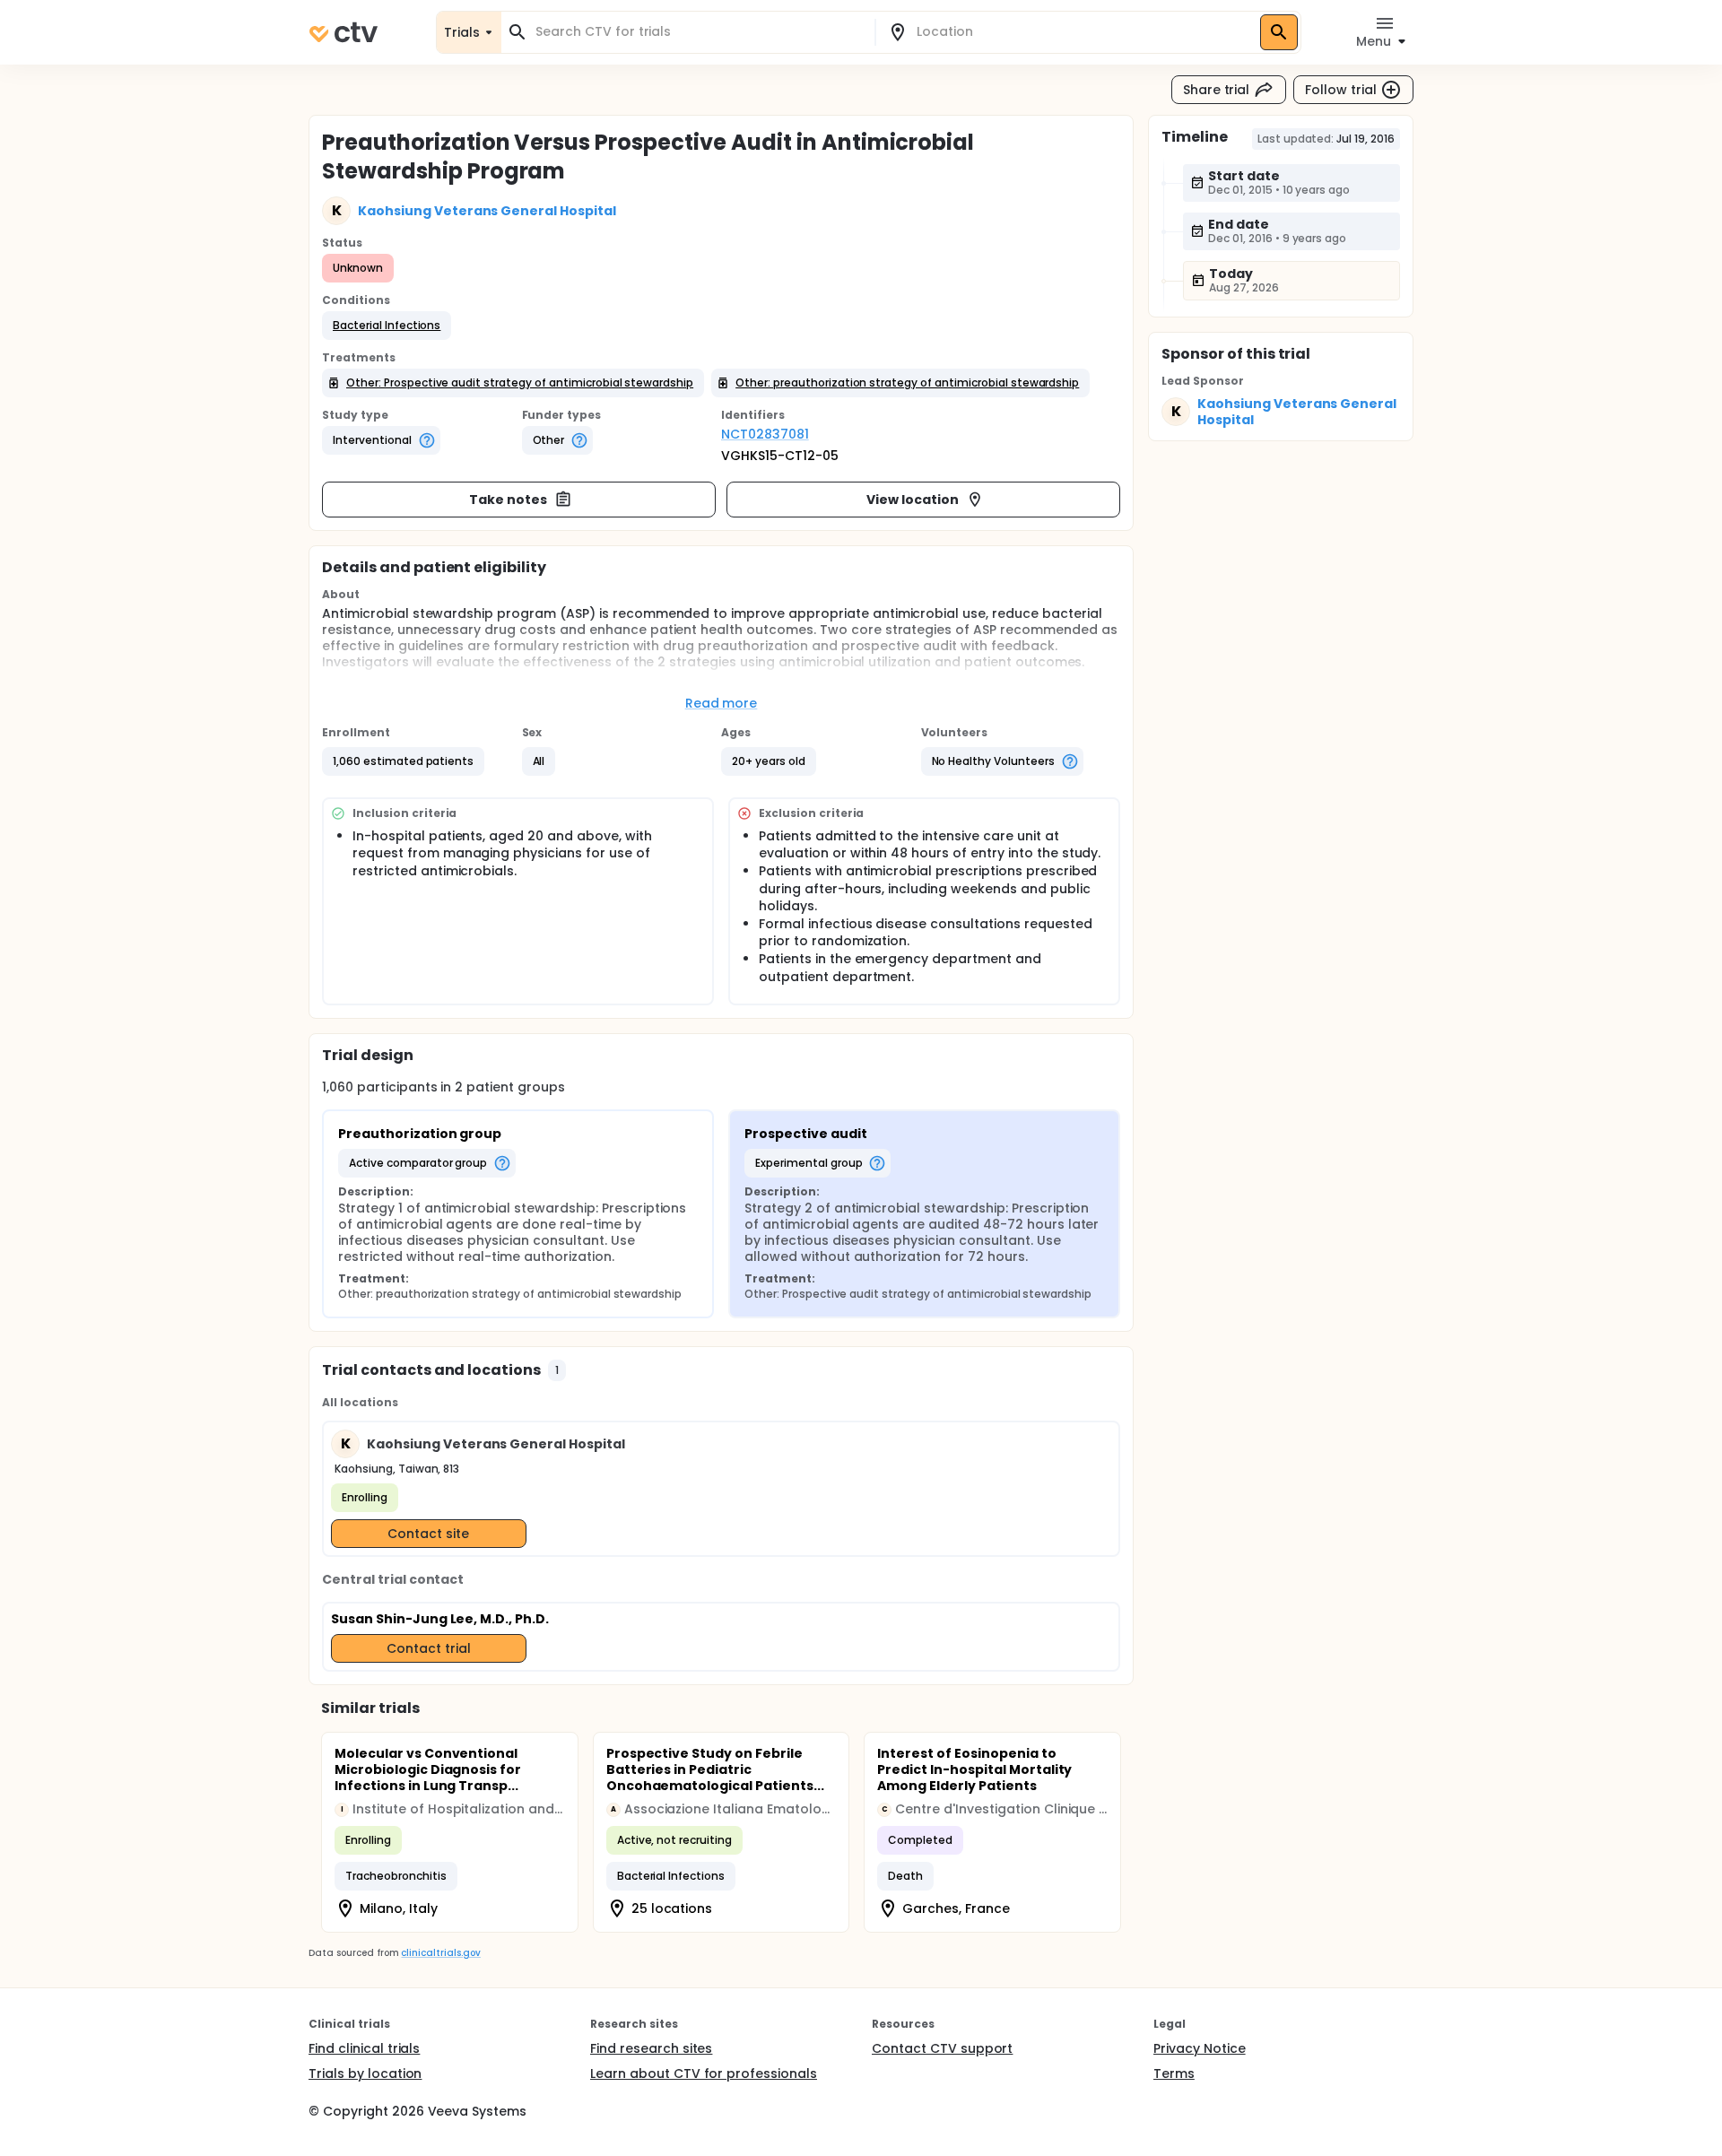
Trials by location (365, 2073)
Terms (1174, 2073)
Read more (722, 703)
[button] (387, 326)
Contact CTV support (942, 2048)
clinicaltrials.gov (440, 1953)
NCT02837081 (765, 434)
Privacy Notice (1200, 2048)
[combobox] (699, 32)
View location (913, 500)
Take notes (508, 500)
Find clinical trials (364, 2048)
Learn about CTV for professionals (704, 2073)
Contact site (428, 1534)
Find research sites (651, 2048)
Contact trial (429, 1648)
